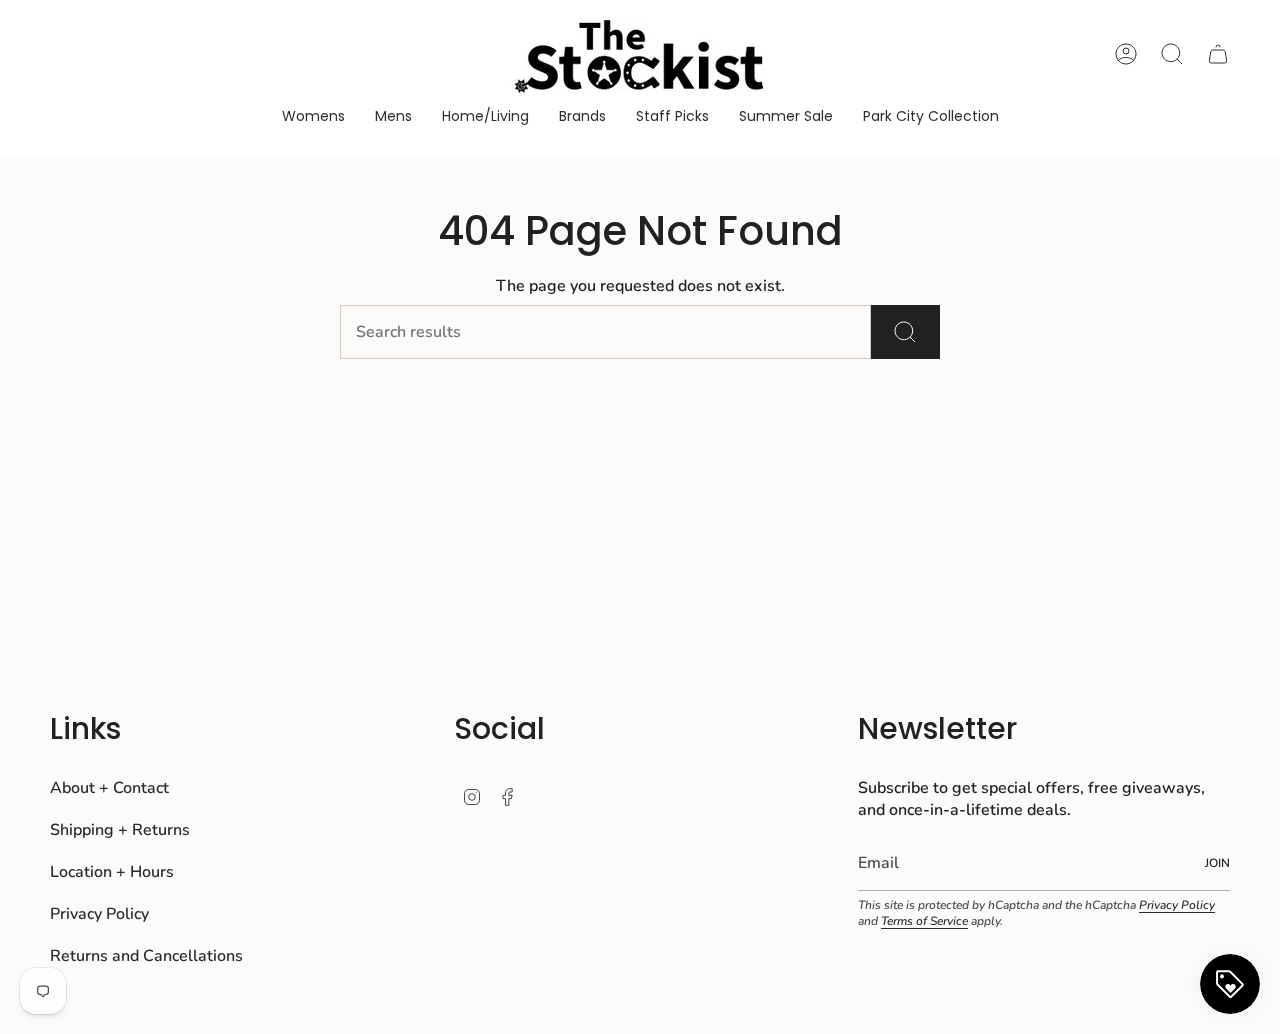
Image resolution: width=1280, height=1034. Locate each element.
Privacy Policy (99, 914)
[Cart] (1218, 54)
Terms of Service (924, 921)
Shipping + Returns (120, 830)
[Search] (905, 332)
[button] (313, 117)
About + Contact (109, 788)
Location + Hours (112, 872)
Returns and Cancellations (146, 956)
